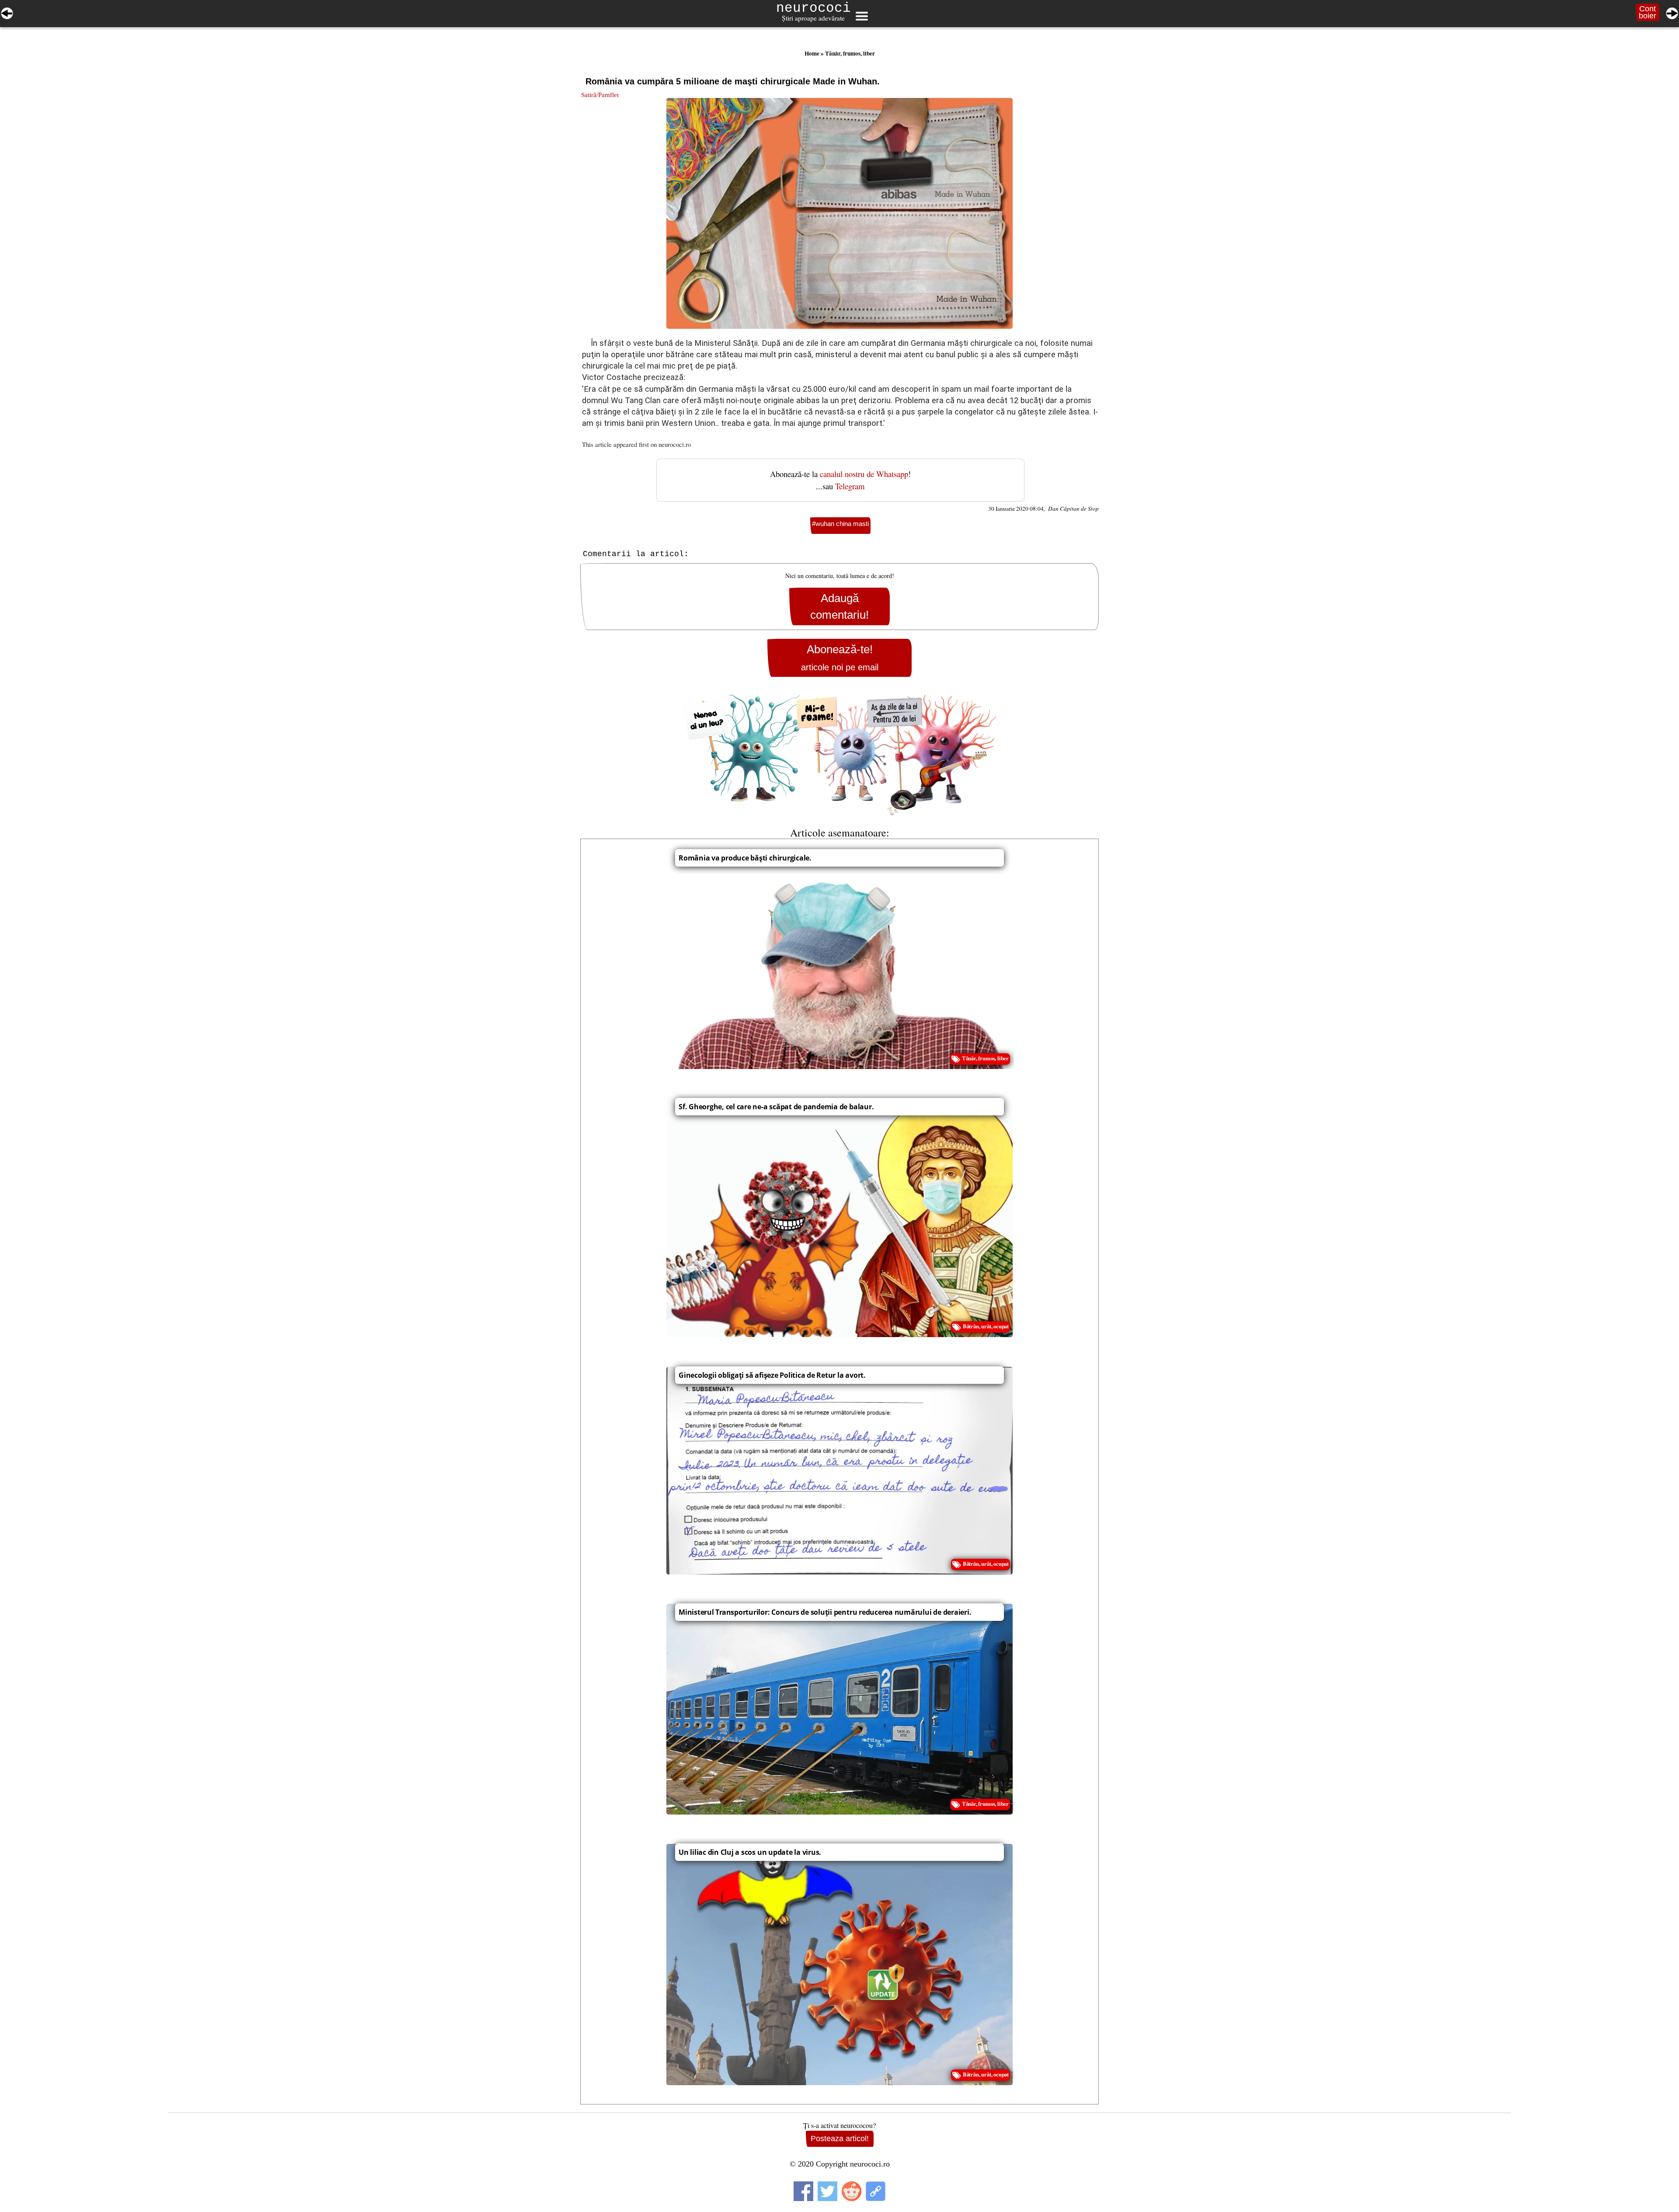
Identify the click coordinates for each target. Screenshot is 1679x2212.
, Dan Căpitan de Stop (1071, 509)
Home (812, 53)
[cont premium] (839, 755)
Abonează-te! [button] (840, 657)
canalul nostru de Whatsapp (864, 474)
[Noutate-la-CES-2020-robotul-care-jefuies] (1672, 12)
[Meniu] (861, 16)
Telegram (850, 486)
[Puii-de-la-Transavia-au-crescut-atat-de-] (7, 12)
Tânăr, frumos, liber (850, 53)
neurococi (813, 8)
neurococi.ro (675, 444)
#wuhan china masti (840, 524)
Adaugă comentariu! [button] (839, 606)
